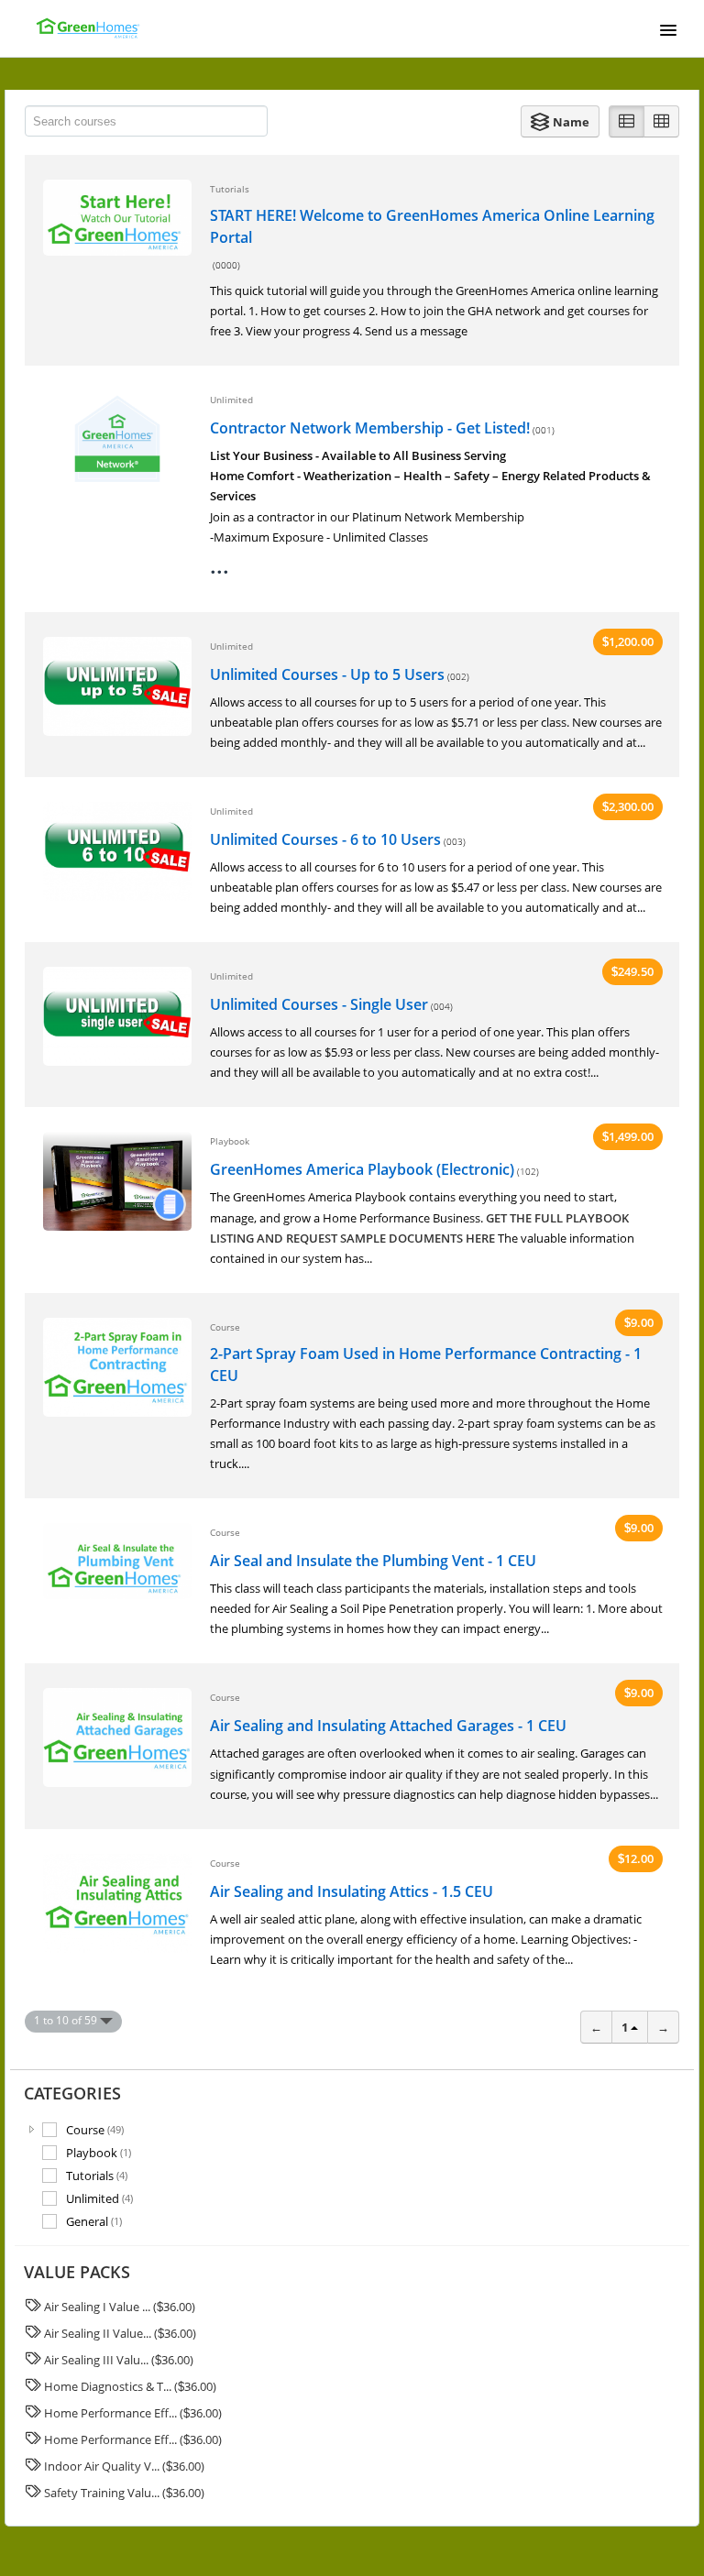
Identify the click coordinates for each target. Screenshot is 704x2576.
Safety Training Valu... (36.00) (124, 2493)
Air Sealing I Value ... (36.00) (120, 2307)
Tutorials (97, 2175)
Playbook (99, 2152)
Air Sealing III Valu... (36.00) (119, 2360)
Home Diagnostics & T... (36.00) (130, 2386)
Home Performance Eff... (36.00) (133, 2413)
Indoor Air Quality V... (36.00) (124, 2466)
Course (95, 2129)
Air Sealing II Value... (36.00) (120, 2333)
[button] (560, 121)
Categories (72, 2093)
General (94, 2221)
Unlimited (99, 2198)
